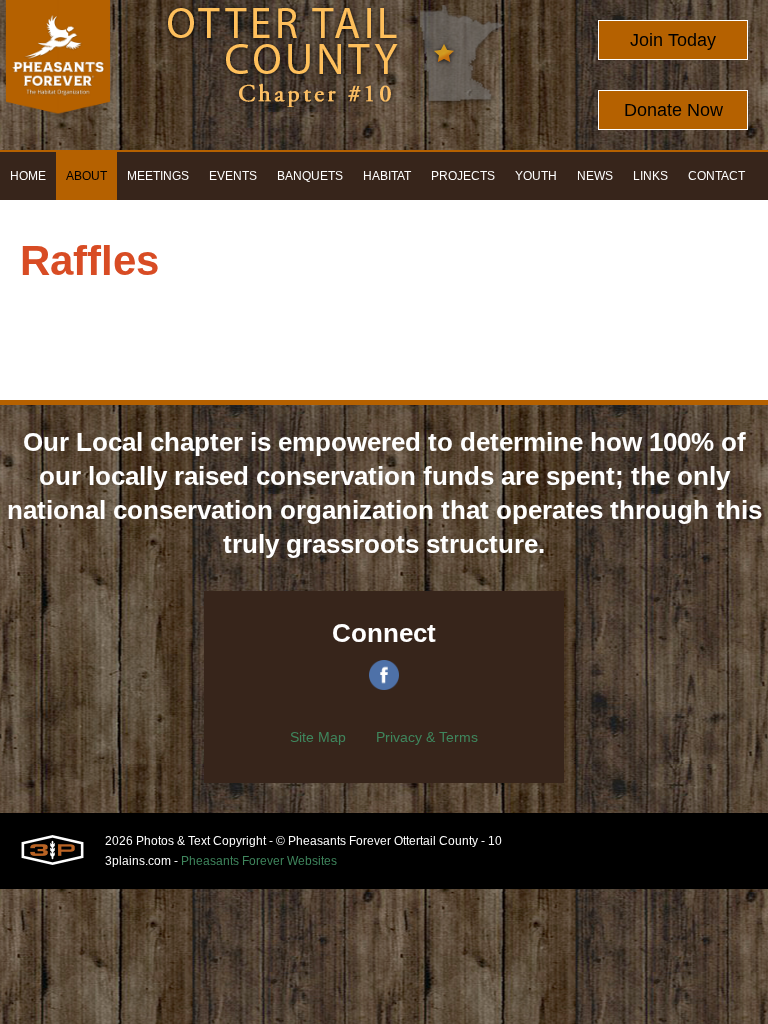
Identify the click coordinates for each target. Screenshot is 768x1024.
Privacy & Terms (427, 737)
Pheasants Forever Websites (259, 861)
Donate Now (673, 110)
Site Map (318, 737)
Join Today (673, 40)
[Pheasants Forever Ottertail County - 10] (58, 75)
